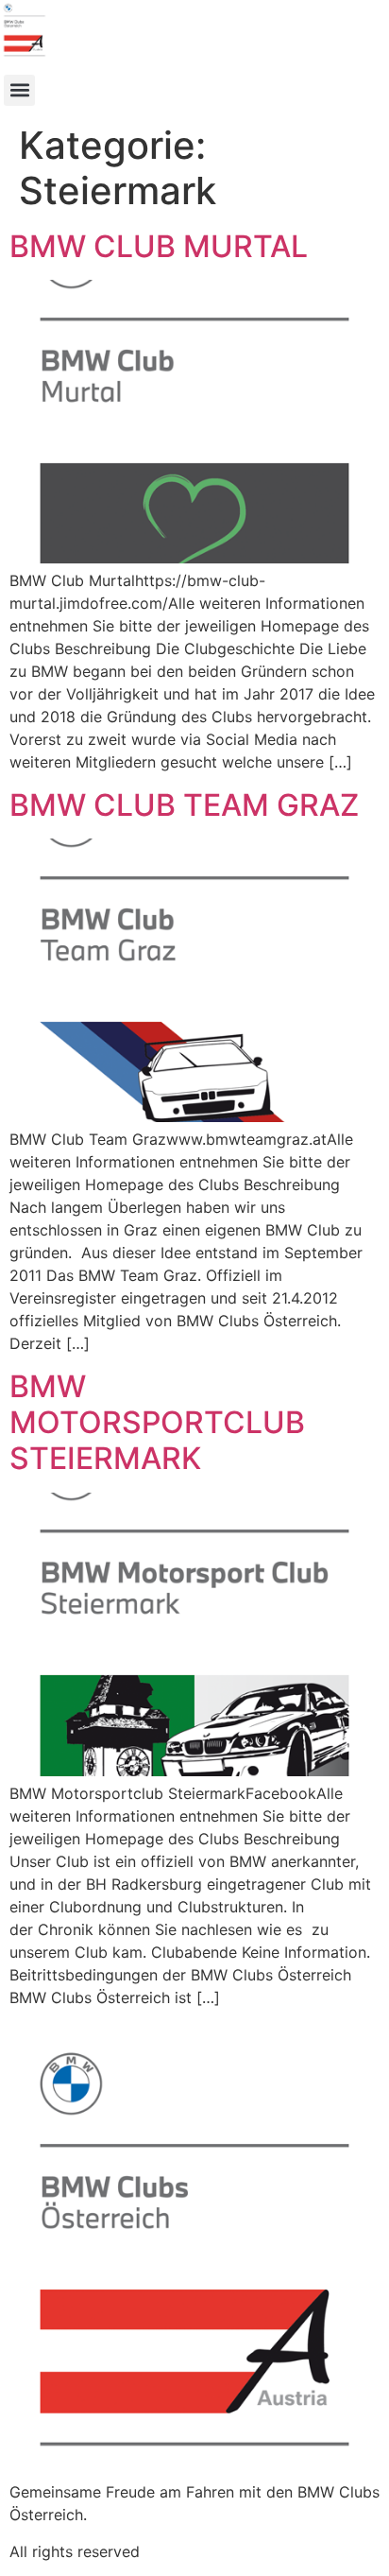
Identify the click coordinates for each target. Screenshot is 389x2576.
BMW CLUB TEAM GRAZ (184, 805)
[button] (19, 90)
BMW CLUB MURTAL (159, 246)
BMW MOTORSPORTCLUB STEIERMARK (157, 1423)
